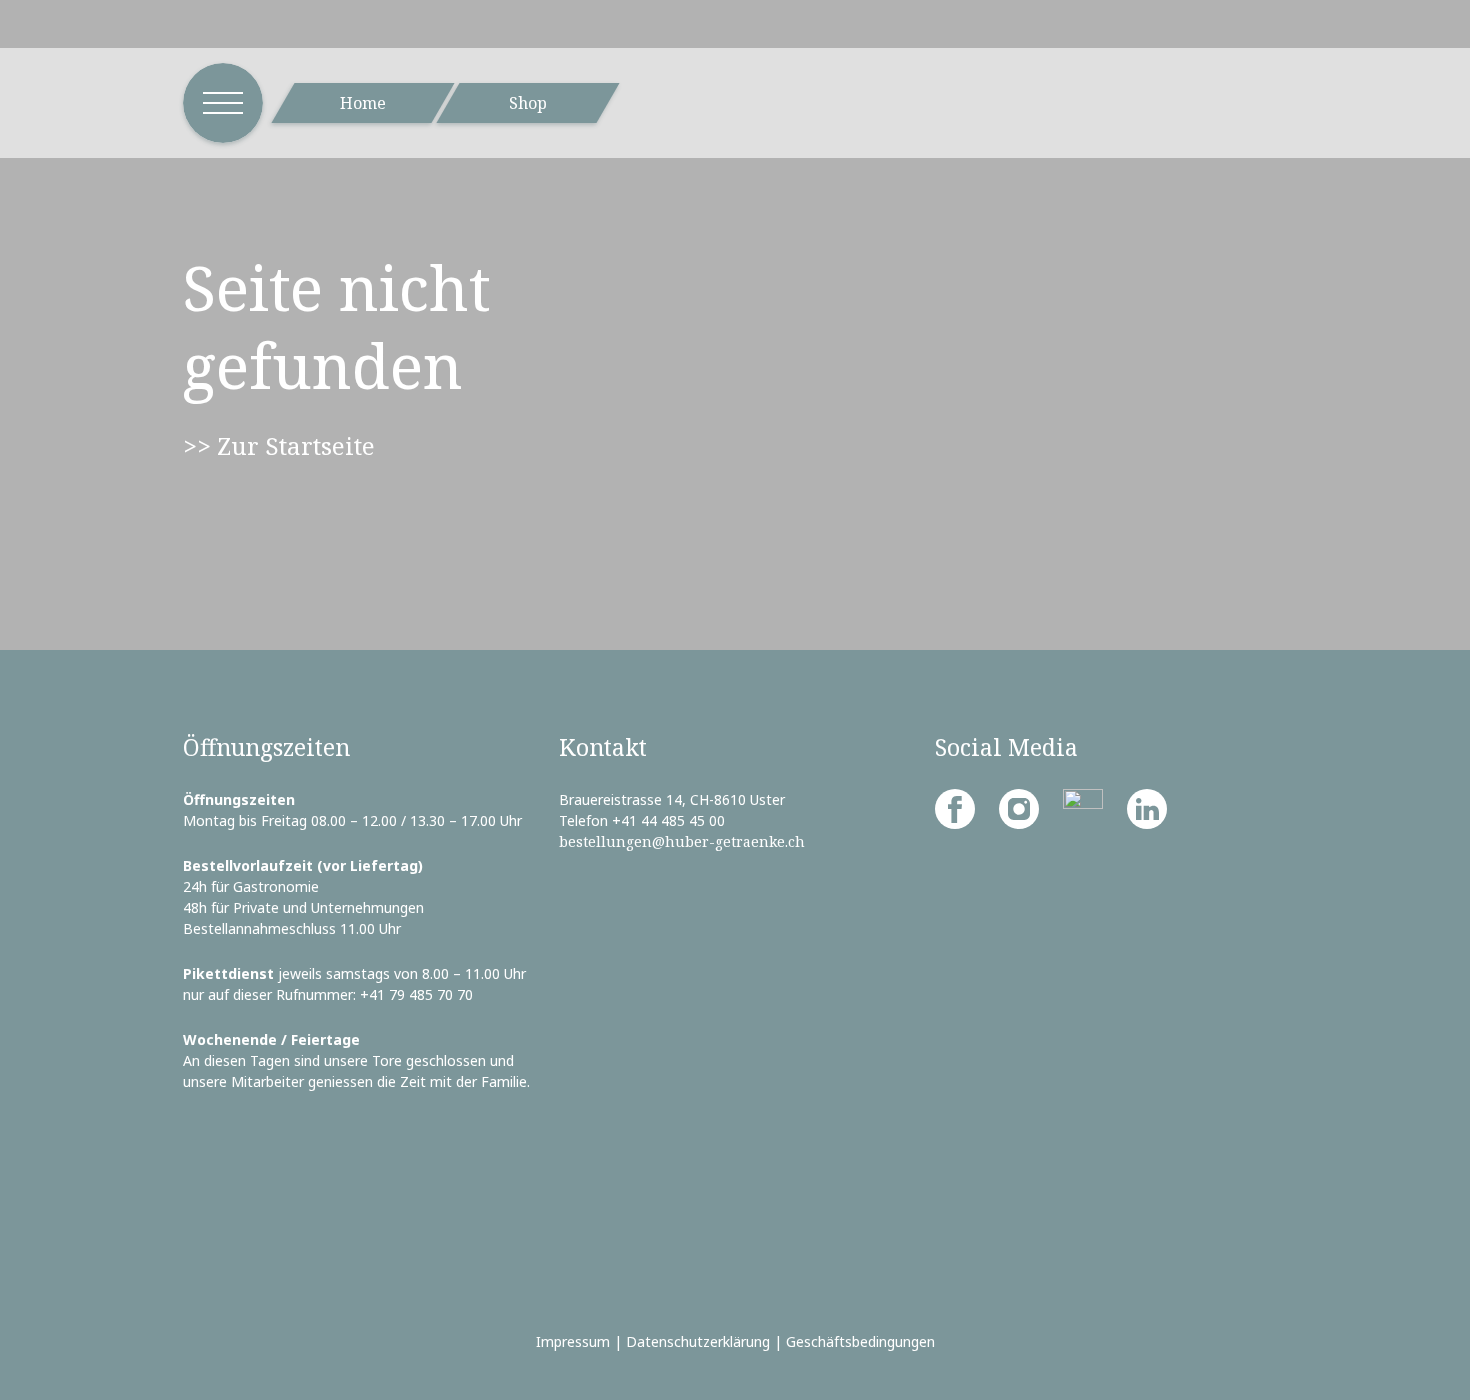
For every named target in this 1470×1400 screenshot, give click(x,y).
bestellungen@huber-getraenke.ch (682, 841)
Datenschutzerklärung (698, 1341)
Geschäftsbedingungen (860, 1341)
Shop (528, 103)
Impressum (573, 1341)
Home (363, 103)
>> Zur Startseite (279, 445)
